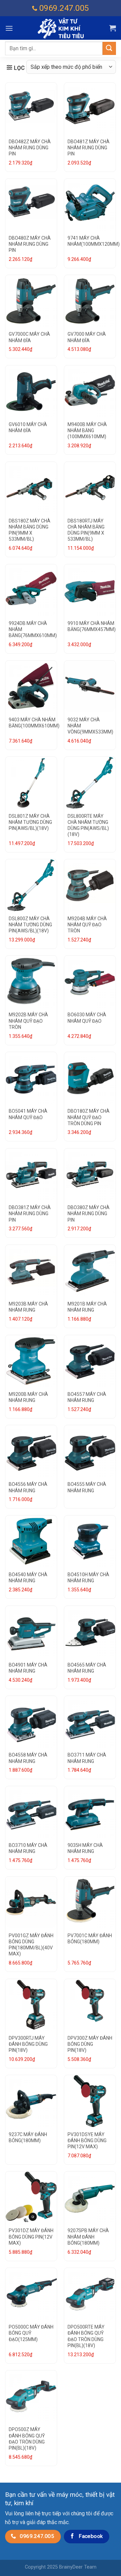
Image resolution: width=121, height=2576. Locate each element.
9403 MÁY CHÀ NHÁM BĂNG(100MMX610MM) (34, 723)
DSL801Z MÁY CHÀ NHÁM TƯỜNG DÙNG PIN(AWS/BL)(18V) (30, 822)
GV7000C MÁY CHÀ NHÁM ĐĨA (29, 337)
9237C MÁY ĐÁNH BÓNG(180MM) (28, 2137)
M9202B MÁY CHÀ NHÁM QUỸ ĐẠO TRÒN (28, 1021)
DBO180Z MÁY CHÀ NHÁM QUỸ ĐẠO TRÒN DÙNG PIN (89, 1117)
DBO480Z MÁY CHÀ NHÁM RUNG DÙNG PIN (30, 244)
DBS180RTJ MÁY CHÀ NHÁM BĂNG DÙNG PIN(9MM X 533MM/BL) (86, 530)
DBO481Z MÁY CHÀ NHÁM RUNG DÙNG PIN (89, 148)
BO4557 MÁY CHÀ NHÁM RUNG (87, 1397)
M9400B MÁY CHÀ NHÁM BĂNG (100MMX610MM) (87, 430)
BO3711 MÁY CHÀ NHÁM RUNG (87, 1758)
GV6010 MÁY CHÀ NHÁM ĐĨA (28, 427)
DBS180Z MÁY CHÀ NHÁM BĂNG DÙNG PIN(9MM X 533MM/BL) (30, 530)
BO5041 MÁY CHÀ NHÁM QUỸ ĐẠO (28, 1114)
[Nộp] (109, 48)
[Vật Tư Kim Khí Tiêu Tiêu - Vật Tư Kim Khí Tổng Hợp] (61, 28)
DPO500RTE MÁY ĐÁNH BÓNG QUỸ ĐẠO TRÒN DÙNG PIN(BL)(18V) (86, 2336)
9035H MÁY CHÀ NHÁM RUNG (85, 1848)
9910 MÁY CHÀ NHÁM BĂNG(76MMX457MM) (92, 626)
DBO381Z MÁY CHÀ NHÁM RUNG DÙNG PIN (30, 1214)
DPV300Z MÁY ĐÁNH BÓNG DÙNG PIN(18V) (90, 2044)
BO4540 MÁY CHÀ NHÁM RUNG (28, 1578)
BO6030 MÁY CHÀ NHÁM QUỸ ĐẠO (87, 1018)
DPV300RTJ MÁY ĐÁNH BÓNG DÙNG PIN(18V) (28, 2044)
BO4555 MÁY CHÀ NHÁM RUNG (87, 1487)
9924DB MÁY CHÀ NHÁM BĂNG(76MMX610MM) (33, 629)
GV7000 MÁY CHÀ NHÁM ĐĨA (87, 337)
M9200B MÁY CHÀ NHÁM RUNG (28, 1397)
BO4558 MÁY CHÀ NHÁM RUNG (28, 1758)
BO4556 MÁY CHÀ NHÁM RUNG (28, 1487)
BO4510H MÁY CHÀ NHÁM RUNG (88, 1578)
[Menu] (9, 28)
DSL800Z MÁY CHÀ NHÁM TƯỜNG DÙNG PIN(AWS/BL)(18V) (30, 925)
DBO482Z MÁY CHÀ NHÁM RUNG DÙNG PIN (30, 148)
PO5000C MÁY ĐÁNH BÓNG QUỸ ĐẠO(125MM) (31, 2333)
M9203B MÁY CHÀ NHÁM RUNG (28, 1307)
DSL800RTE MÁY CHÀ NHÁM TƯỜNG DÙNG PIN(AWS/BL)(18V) (88, 825)
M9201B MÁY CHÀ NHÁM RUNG (87, 1307)
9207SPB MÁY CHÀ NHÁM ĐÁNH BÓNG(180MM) (88, 2237)
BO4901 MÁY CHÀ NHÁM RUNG (28, 1668)
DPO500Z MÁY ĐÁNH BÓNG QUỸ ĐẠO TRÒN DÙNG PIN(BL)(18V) (27, 2439)
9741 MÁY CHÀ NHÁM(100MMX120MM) (94, 241)
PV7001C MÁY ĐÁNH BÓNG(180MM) (90, 1939)
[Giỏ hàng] (113, 28)
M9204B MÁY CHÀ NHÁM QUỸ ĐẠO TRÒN (87, 925)
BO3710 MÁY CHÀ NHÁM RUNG (28, 1848)
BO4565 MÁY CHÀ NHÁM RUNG (87, 1668)
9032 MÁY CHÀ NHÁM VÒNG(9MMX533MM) (90, 726)
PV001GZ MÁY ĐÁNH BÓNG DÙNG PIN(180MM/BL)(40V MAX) (31, 1945)
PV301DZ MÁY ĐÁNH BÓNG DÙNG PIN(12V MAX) (31, 2237)
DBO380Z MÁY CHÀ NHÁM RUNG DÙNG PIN (89, 1214)
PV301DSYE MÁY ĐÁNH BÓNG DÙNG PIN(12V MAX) (87, 2140)
